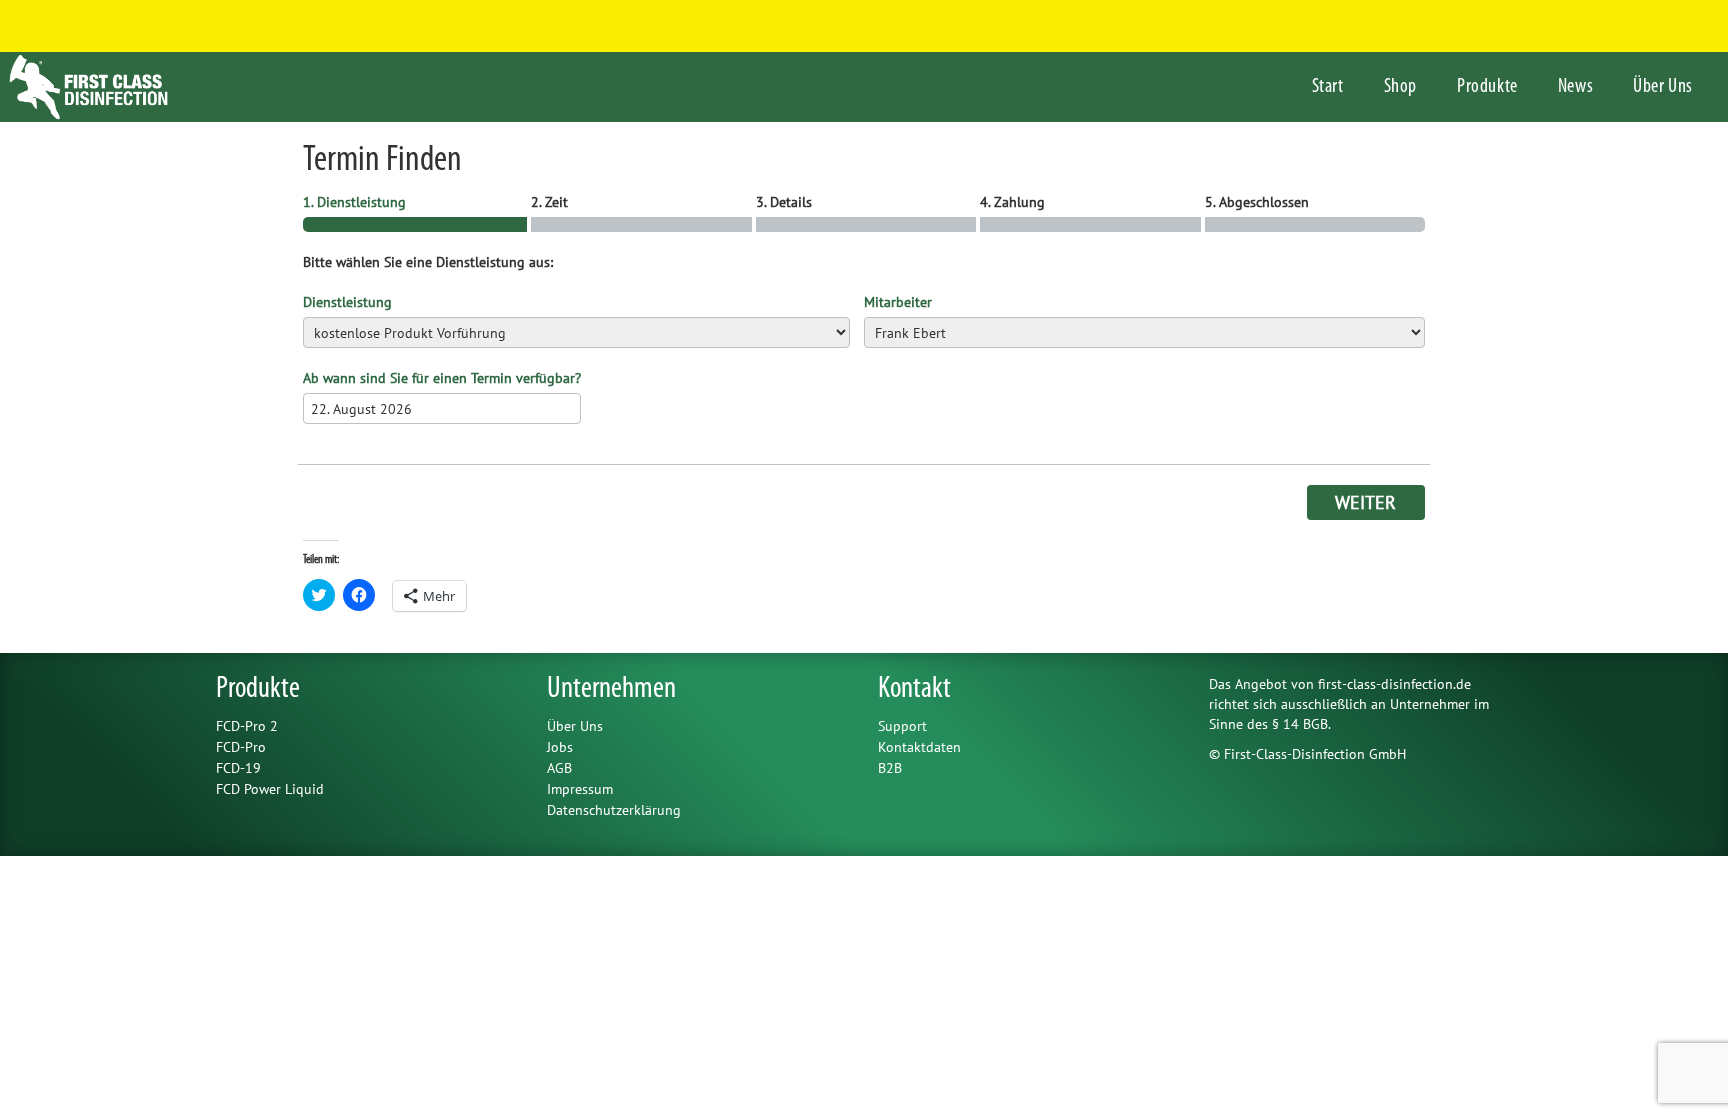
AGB (559, 768)
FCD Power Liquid (270, 789)
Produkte (1487, 87)
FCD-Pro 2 (247, 726)
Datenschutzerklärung (614, 810)
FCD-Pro (241, 747)
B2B (890, 768)
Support (902, 726)
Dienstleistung (347, 302)
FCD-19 (238, 768)
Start (1328, 87)
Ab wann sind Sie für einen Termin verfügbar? (442, 378)
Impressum (580, 789)
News (1575, 87)
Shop (1400, 87)
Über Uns (1663, 87)
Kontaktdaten (919, 747)
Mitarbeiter (898, 302)
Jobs (560, 747)
